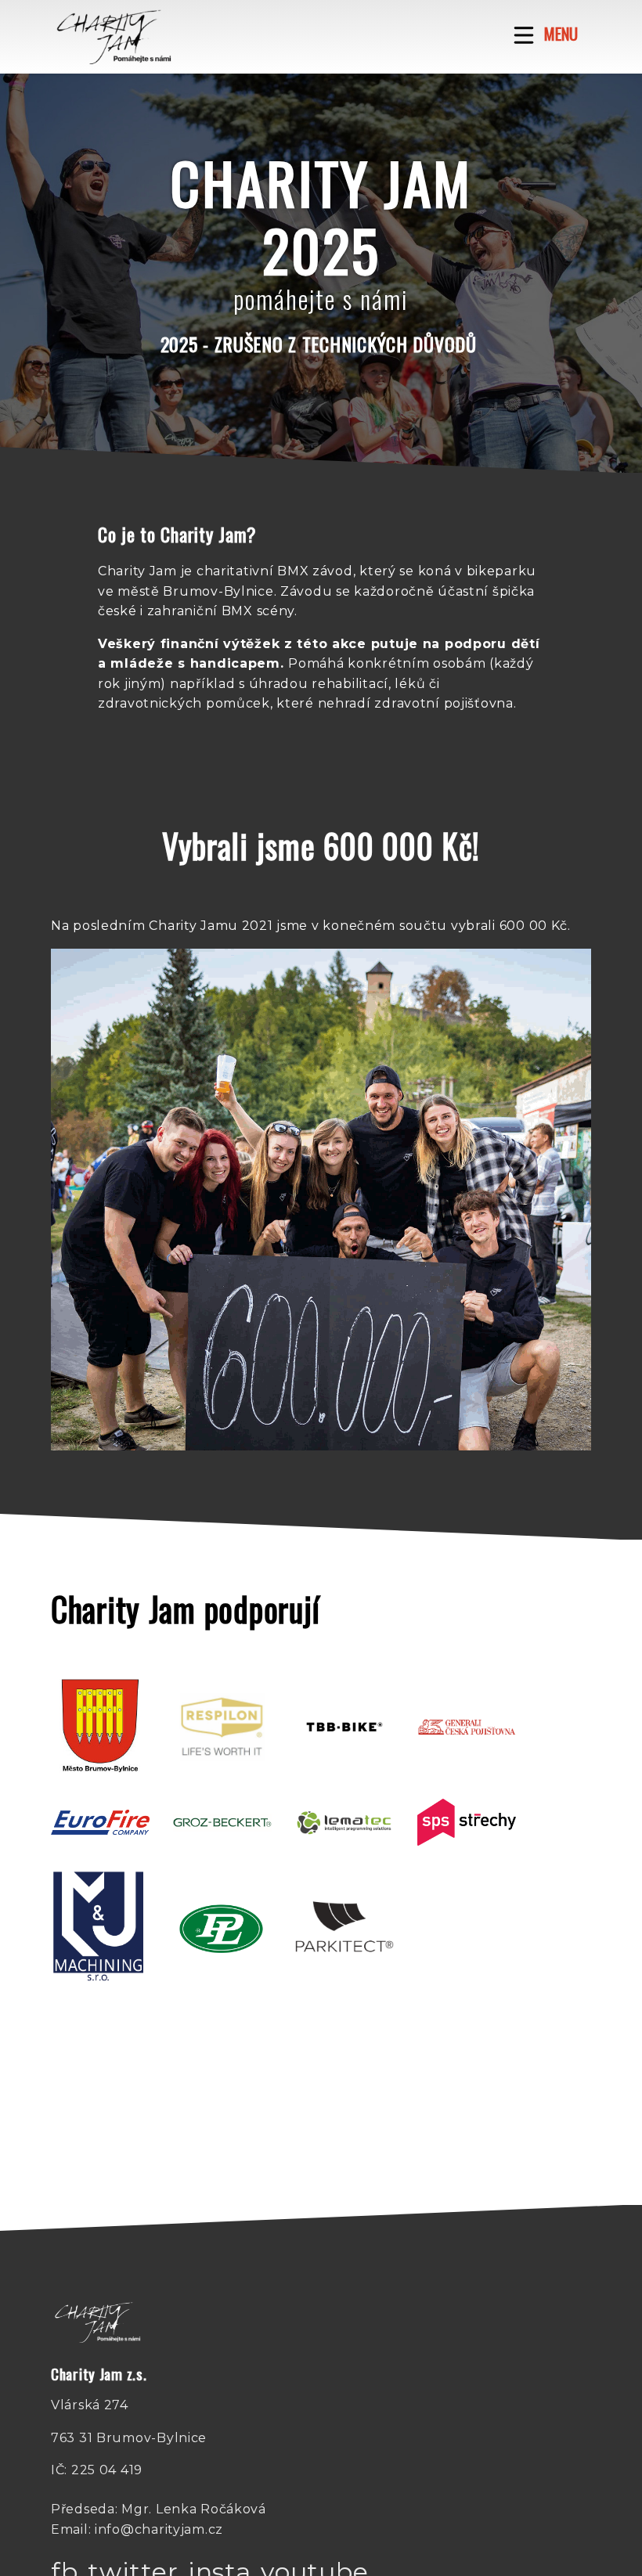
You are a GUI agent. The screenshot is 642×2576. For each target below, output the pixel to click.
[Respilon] (222, 1727)
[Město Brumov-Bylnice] (100, 1727)
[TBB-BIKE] (344, 1727)
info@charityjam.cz (159, 2529)
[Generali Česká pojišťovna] (467, 1727)
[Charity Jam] (114, 37)
